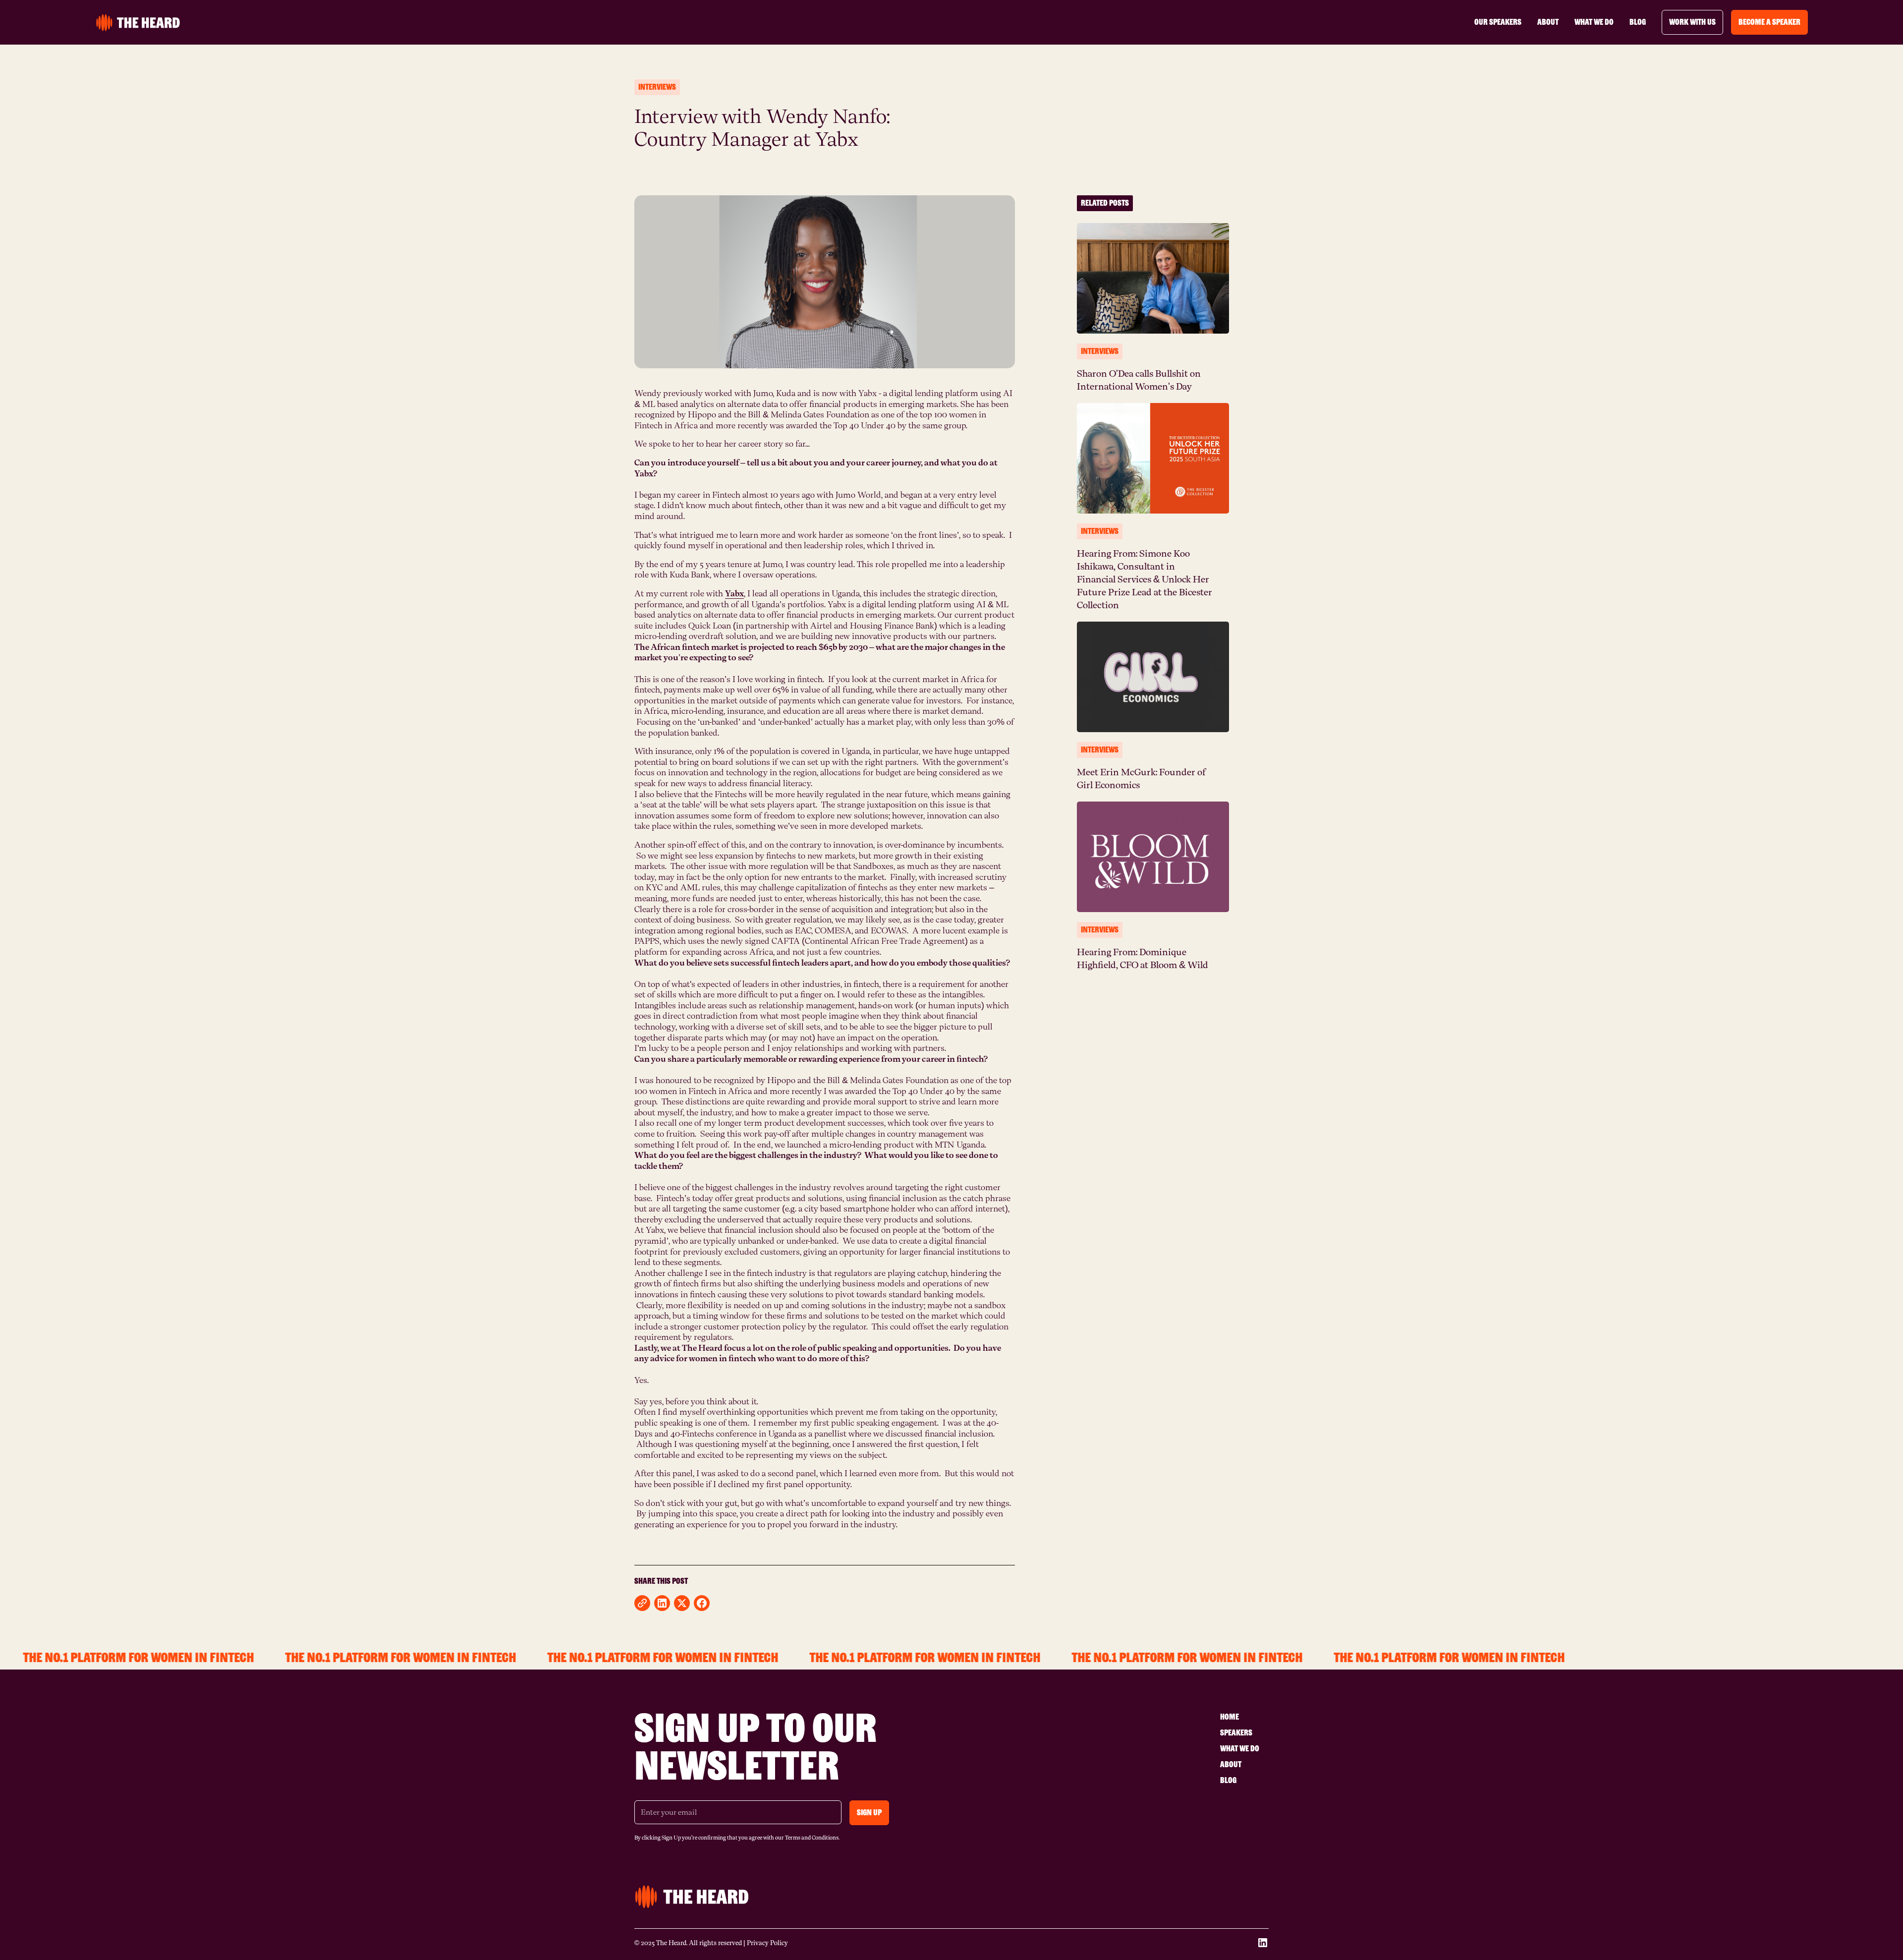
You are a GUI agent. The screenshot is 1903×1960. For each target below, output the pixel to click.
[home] (138, 23)
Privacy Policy (767, 1943)
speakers (1236, 1733)
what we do (1594, 22)
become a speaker (1769, 22)
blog (1638, 22)
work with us (1692, 22)
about (1548, 22)
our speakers (1498, 22)
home (1230, 1717)
